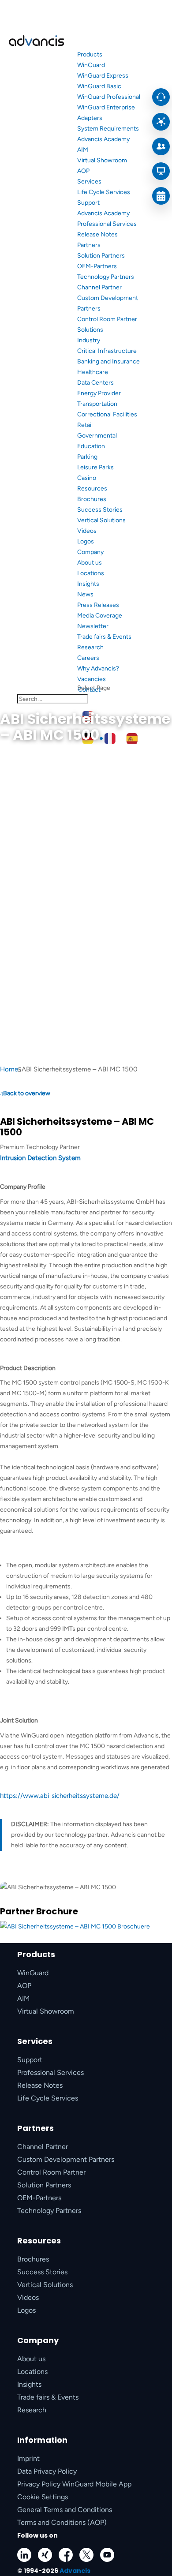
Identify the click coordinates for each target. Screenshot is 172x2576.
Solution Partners (101, 256)
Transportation (97, 404)
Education (91, 446)
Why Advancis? (98, 668)
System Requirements (108, 129)
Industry (89, 340)
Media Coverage (100, 616)
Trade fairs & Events (104, 637)
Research (90, 647)
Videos (87, 531)
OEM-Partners (97, 266)
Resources (92, 489)
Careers (88, 658)
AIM (83, 150)
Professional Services (107, 224)
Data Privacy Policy (47, 2471)
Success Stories (100, 510)
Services (89, 182)
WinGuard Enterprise (106, 107)
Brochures (92, 499)
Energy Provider (99, 393)
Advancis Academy (103, 139)
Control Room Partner (107, 319)
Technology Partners (106, 277)
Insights (88, 584)
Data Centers (95, 383)
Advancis (75, 2571)
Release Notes (97, 234)
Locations (91, 573)
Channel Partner (99, 287)
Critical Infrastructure (107, 351)
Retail (85, 425)
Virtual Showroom (102, 160)
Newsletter (93, 626)
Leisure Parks (95, 467)
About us (90, 563)
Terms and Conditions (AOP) (62, 2522)
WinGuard (91, 65)
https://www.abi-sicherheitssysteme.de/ (60, 1796)
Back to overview (27, 1093)
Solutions (90, 330)
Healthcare (93, 372)
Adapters (90, 118)
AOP (83, 171)
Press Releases (98, 605)
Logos (86, 541)
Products (90, 54)
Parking (87, 457)
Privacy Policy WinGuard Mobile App (74, 2484)
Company (90, 552)
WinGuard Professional (109, 97)
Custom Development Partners (66, 2159)
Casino (87, 478)
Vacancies (92, 679)
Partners (89, 245)
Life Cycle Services (104, 192)
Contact (89, 690)
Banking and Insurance (108, 361)
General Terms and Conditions (65, 2510)
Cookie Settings (43, 2497)
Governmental (97, 436)
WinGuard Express (103, 76)
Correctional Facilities (107, 414)
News (85, 594)
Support (88, 203)
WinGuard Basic (99, 86)
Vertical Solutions (101, 520)
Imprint (28, 2458)
